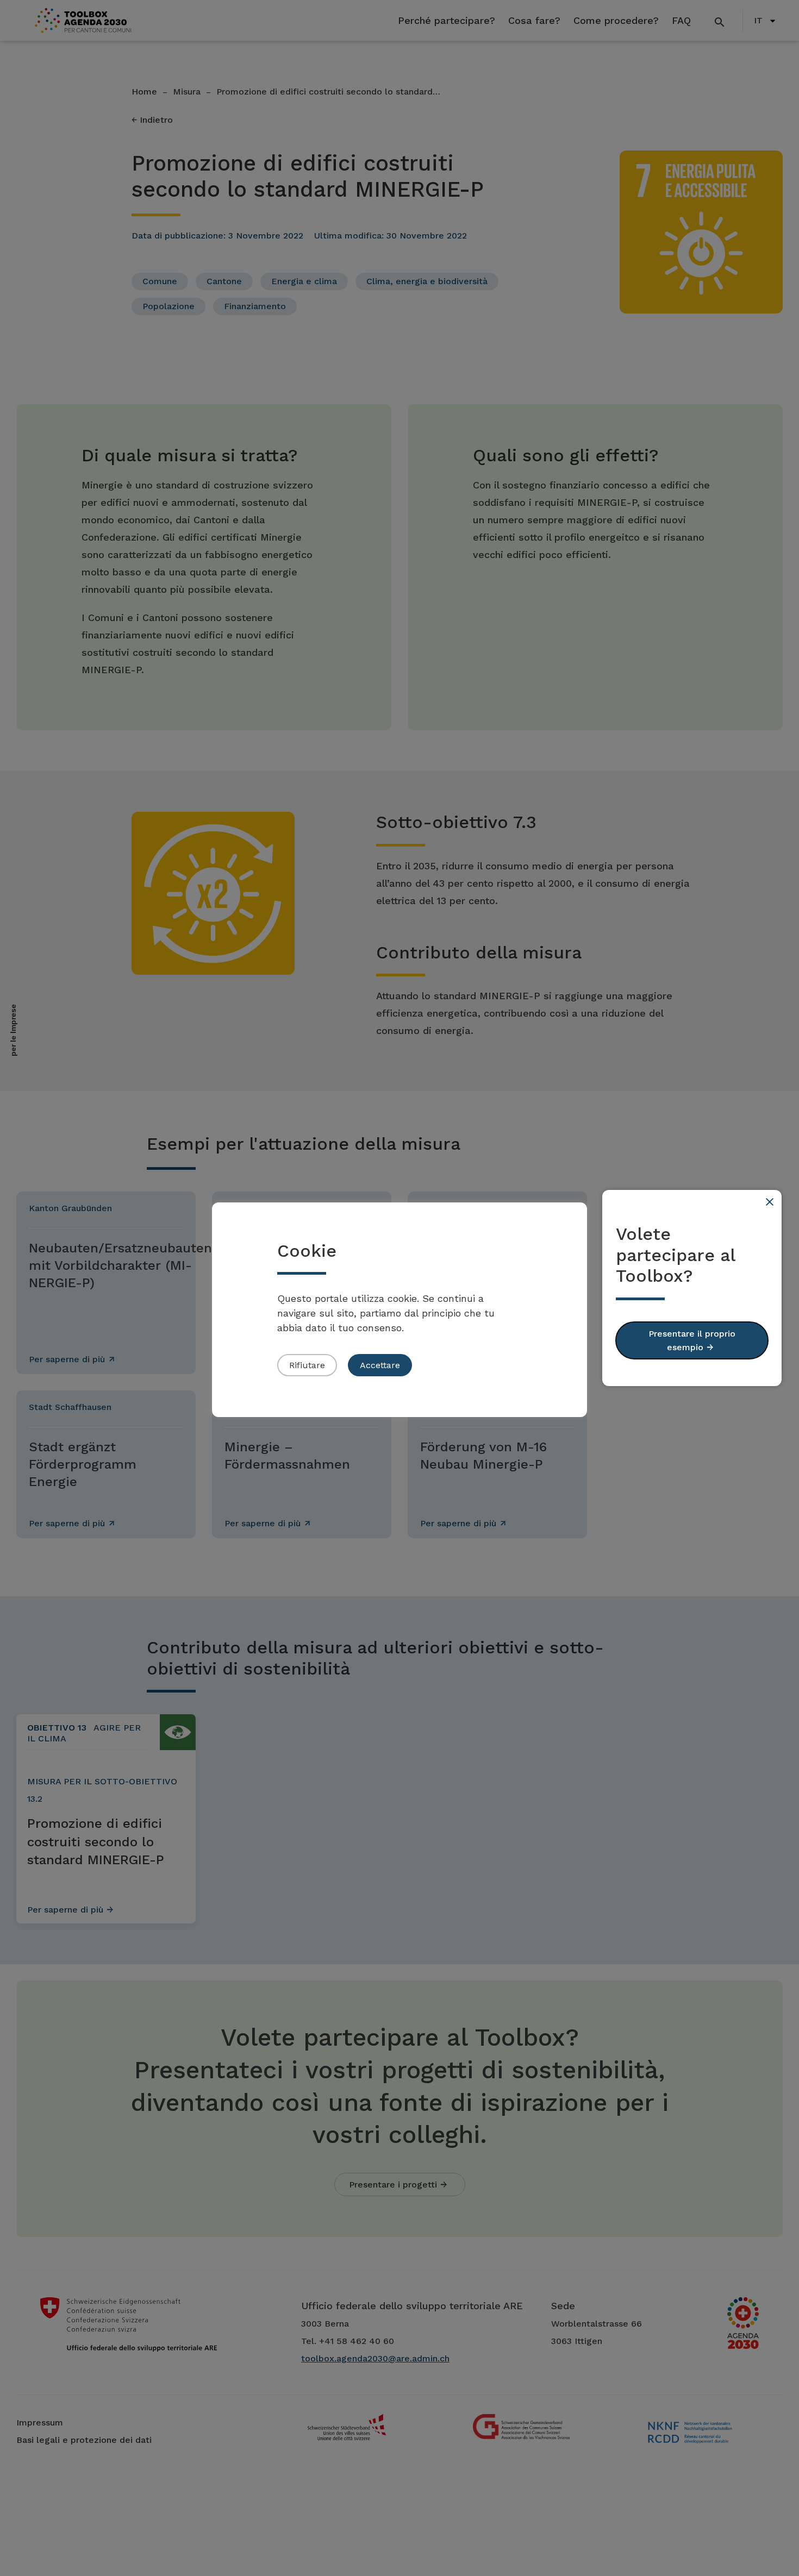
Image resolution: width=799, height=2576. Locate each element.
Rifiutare (307, 1365)
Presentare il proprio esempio (692, 1340)
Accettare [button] (380, 1365)
